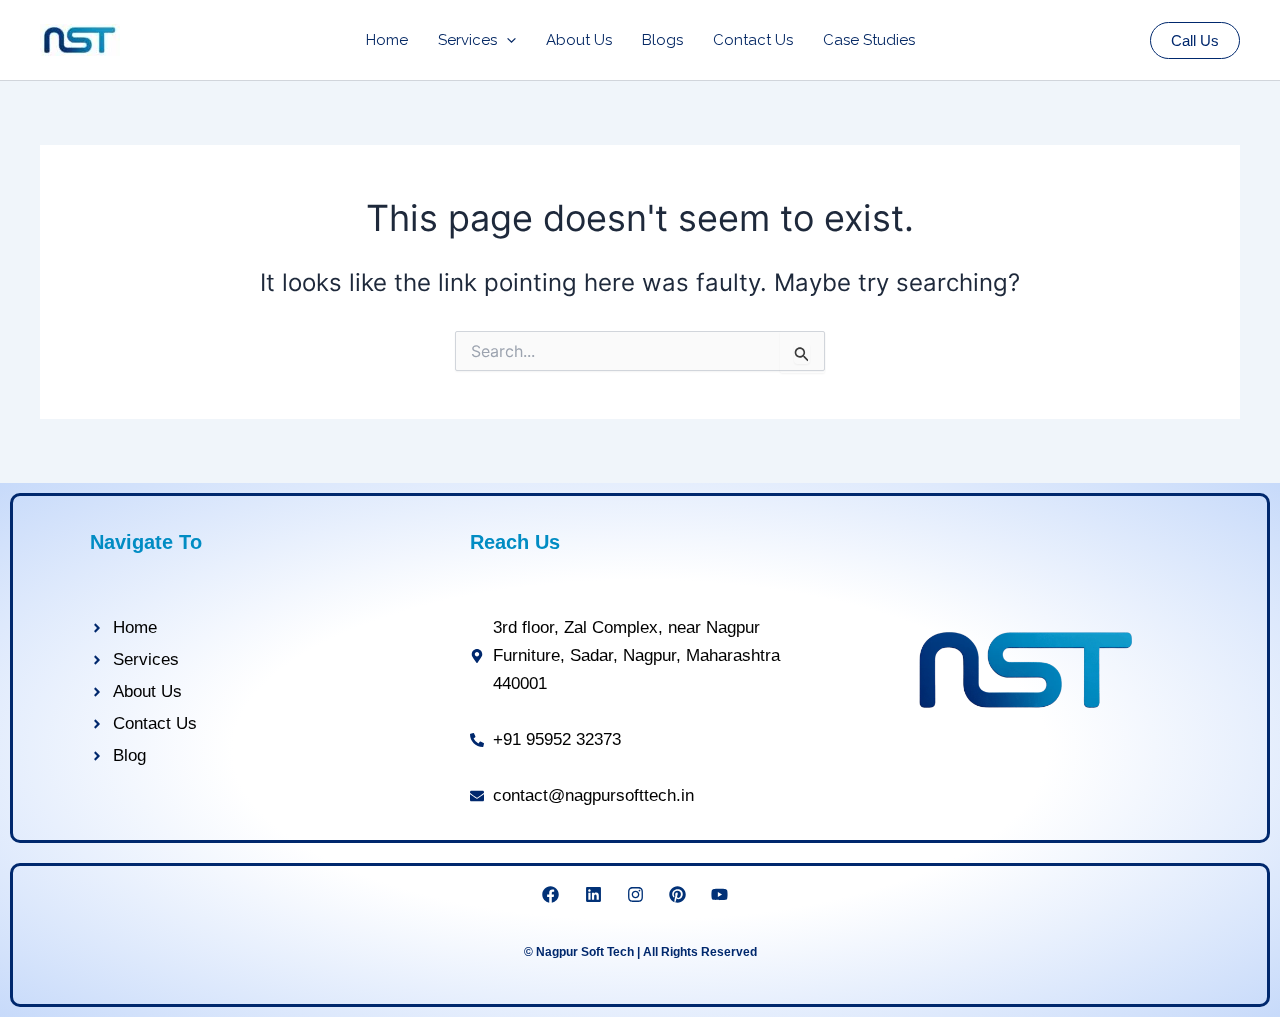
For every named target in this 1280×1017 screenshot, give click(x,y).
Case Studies (869, 40)
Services (467, 40)
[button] (506, 40)
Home (387, 40)
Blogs (662, 40)
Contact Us (753, 40)
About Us (579, 40)
